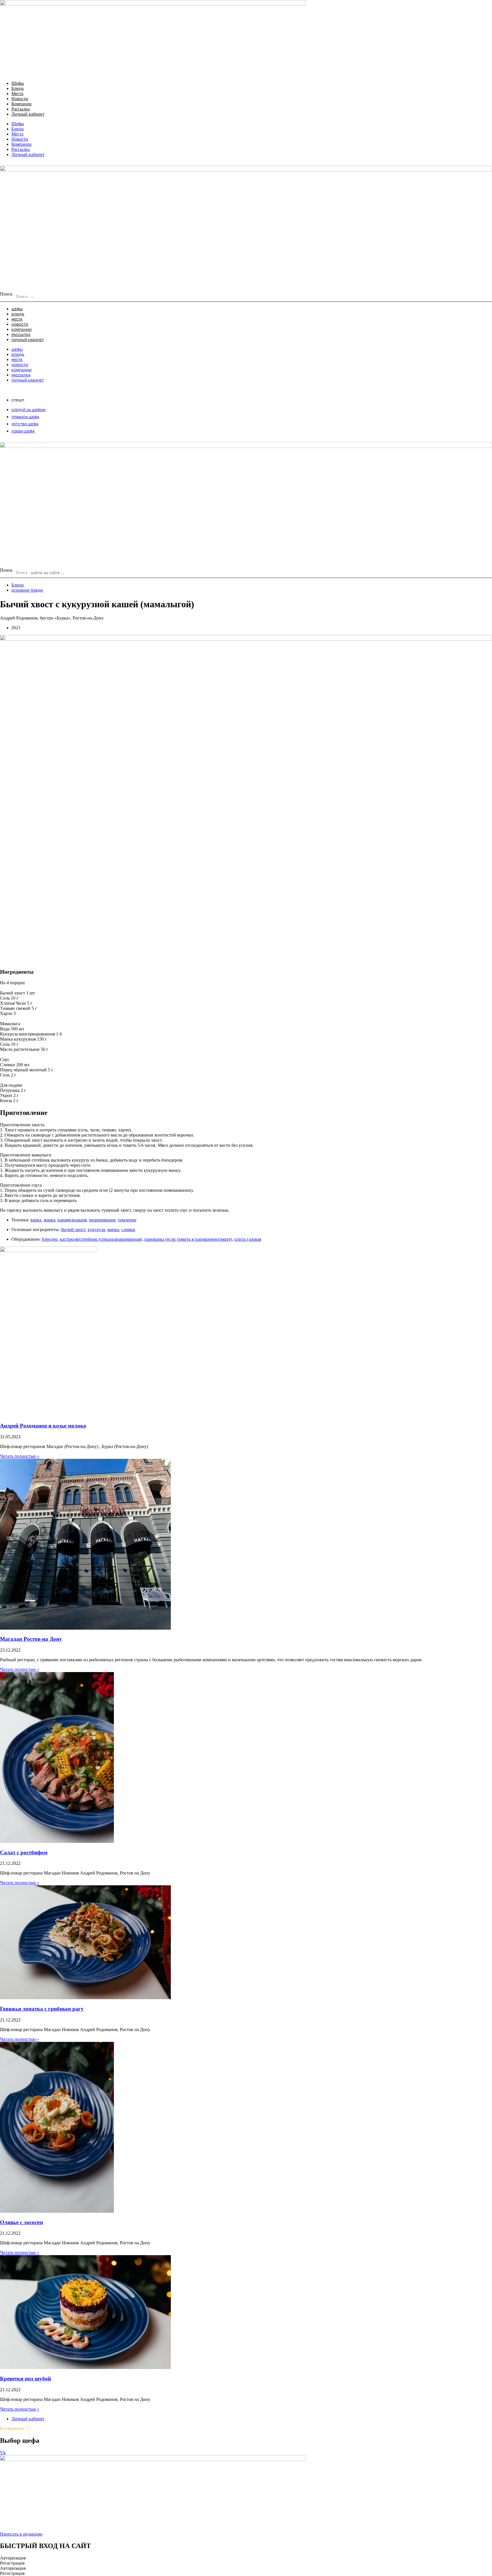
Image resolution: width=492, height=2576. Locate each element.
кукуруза (96, 1229)
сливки (128, 1229)
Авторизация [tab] (13, 2558)
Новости (20, 99)
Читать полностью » (20, 1456)
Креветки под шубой (25, 2379)
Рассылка (20, 109)
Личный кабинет (28, 114)
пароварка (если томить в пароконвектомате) (188, 1239)
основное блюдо (27, 590)
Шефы (18, 83)
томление (127, 1220)
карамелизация (72, 1220)
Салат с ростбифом (24, 1852)
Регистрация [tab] (12, 2563)
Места (17, 94)
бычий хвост (73, 1229)
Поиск (6, 294)
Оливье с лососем (21, 2222)
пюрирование (102, 1220)
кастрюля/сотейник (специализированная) (101, 1239)
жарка (49, 1220)
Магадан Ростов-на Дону (31, 1639)
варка (36, 1220)
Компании (21, 104)
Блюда (18, 88)
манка (113, 1229)
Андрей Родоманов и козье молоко (43, 1426)
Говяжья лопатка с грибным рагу (42, 2009)
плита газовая (248, 1239)
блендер (50, 1239)
